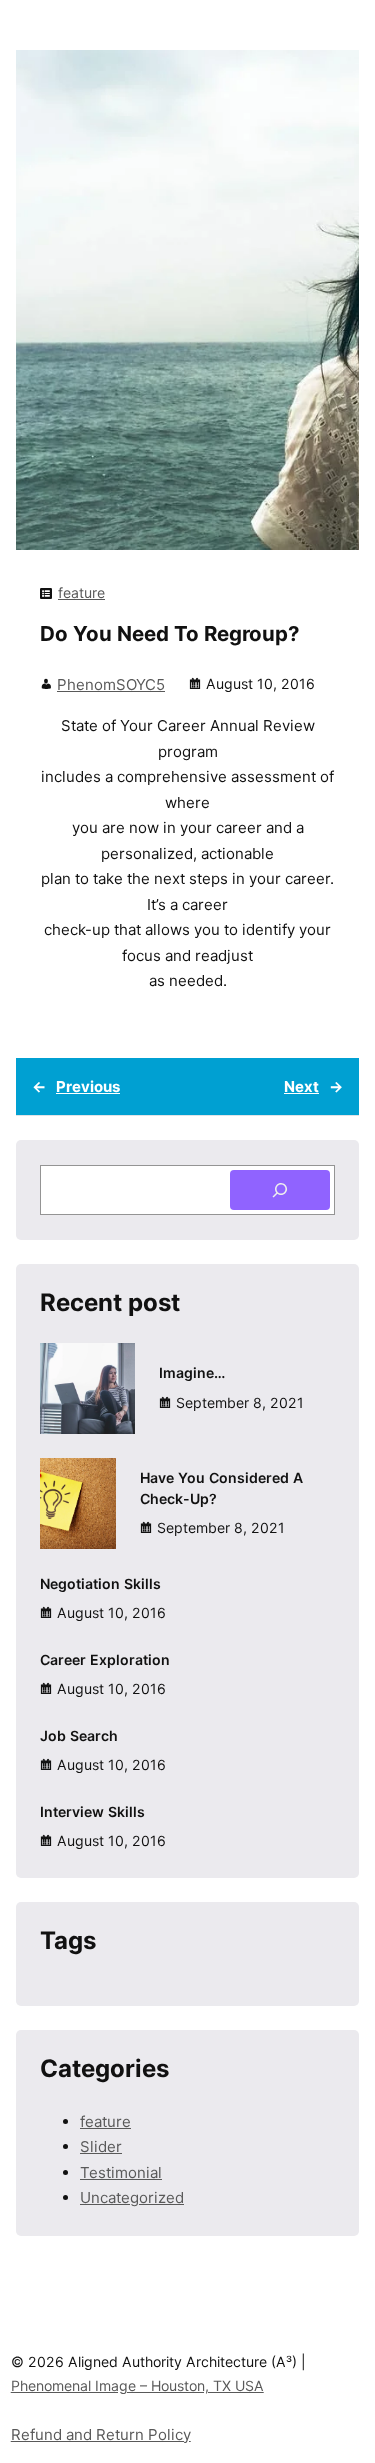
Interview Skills (92, 1811)
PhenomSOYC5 (111, 684)
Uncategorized (132, 2197)
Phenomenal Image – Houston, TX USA (137, 2385)
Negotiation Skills (100, 1583)
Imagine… (192, 1372)
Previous (88, 1086)
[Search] (280, 1190)
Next (301, 1086)
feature (81, 592)
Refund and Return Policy (101, 2434)
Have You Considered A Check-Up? (221, 1488)
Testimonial (121, 2172)
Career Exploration (105, 1659)
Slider (101, 2146)
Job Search (79, 1735)
